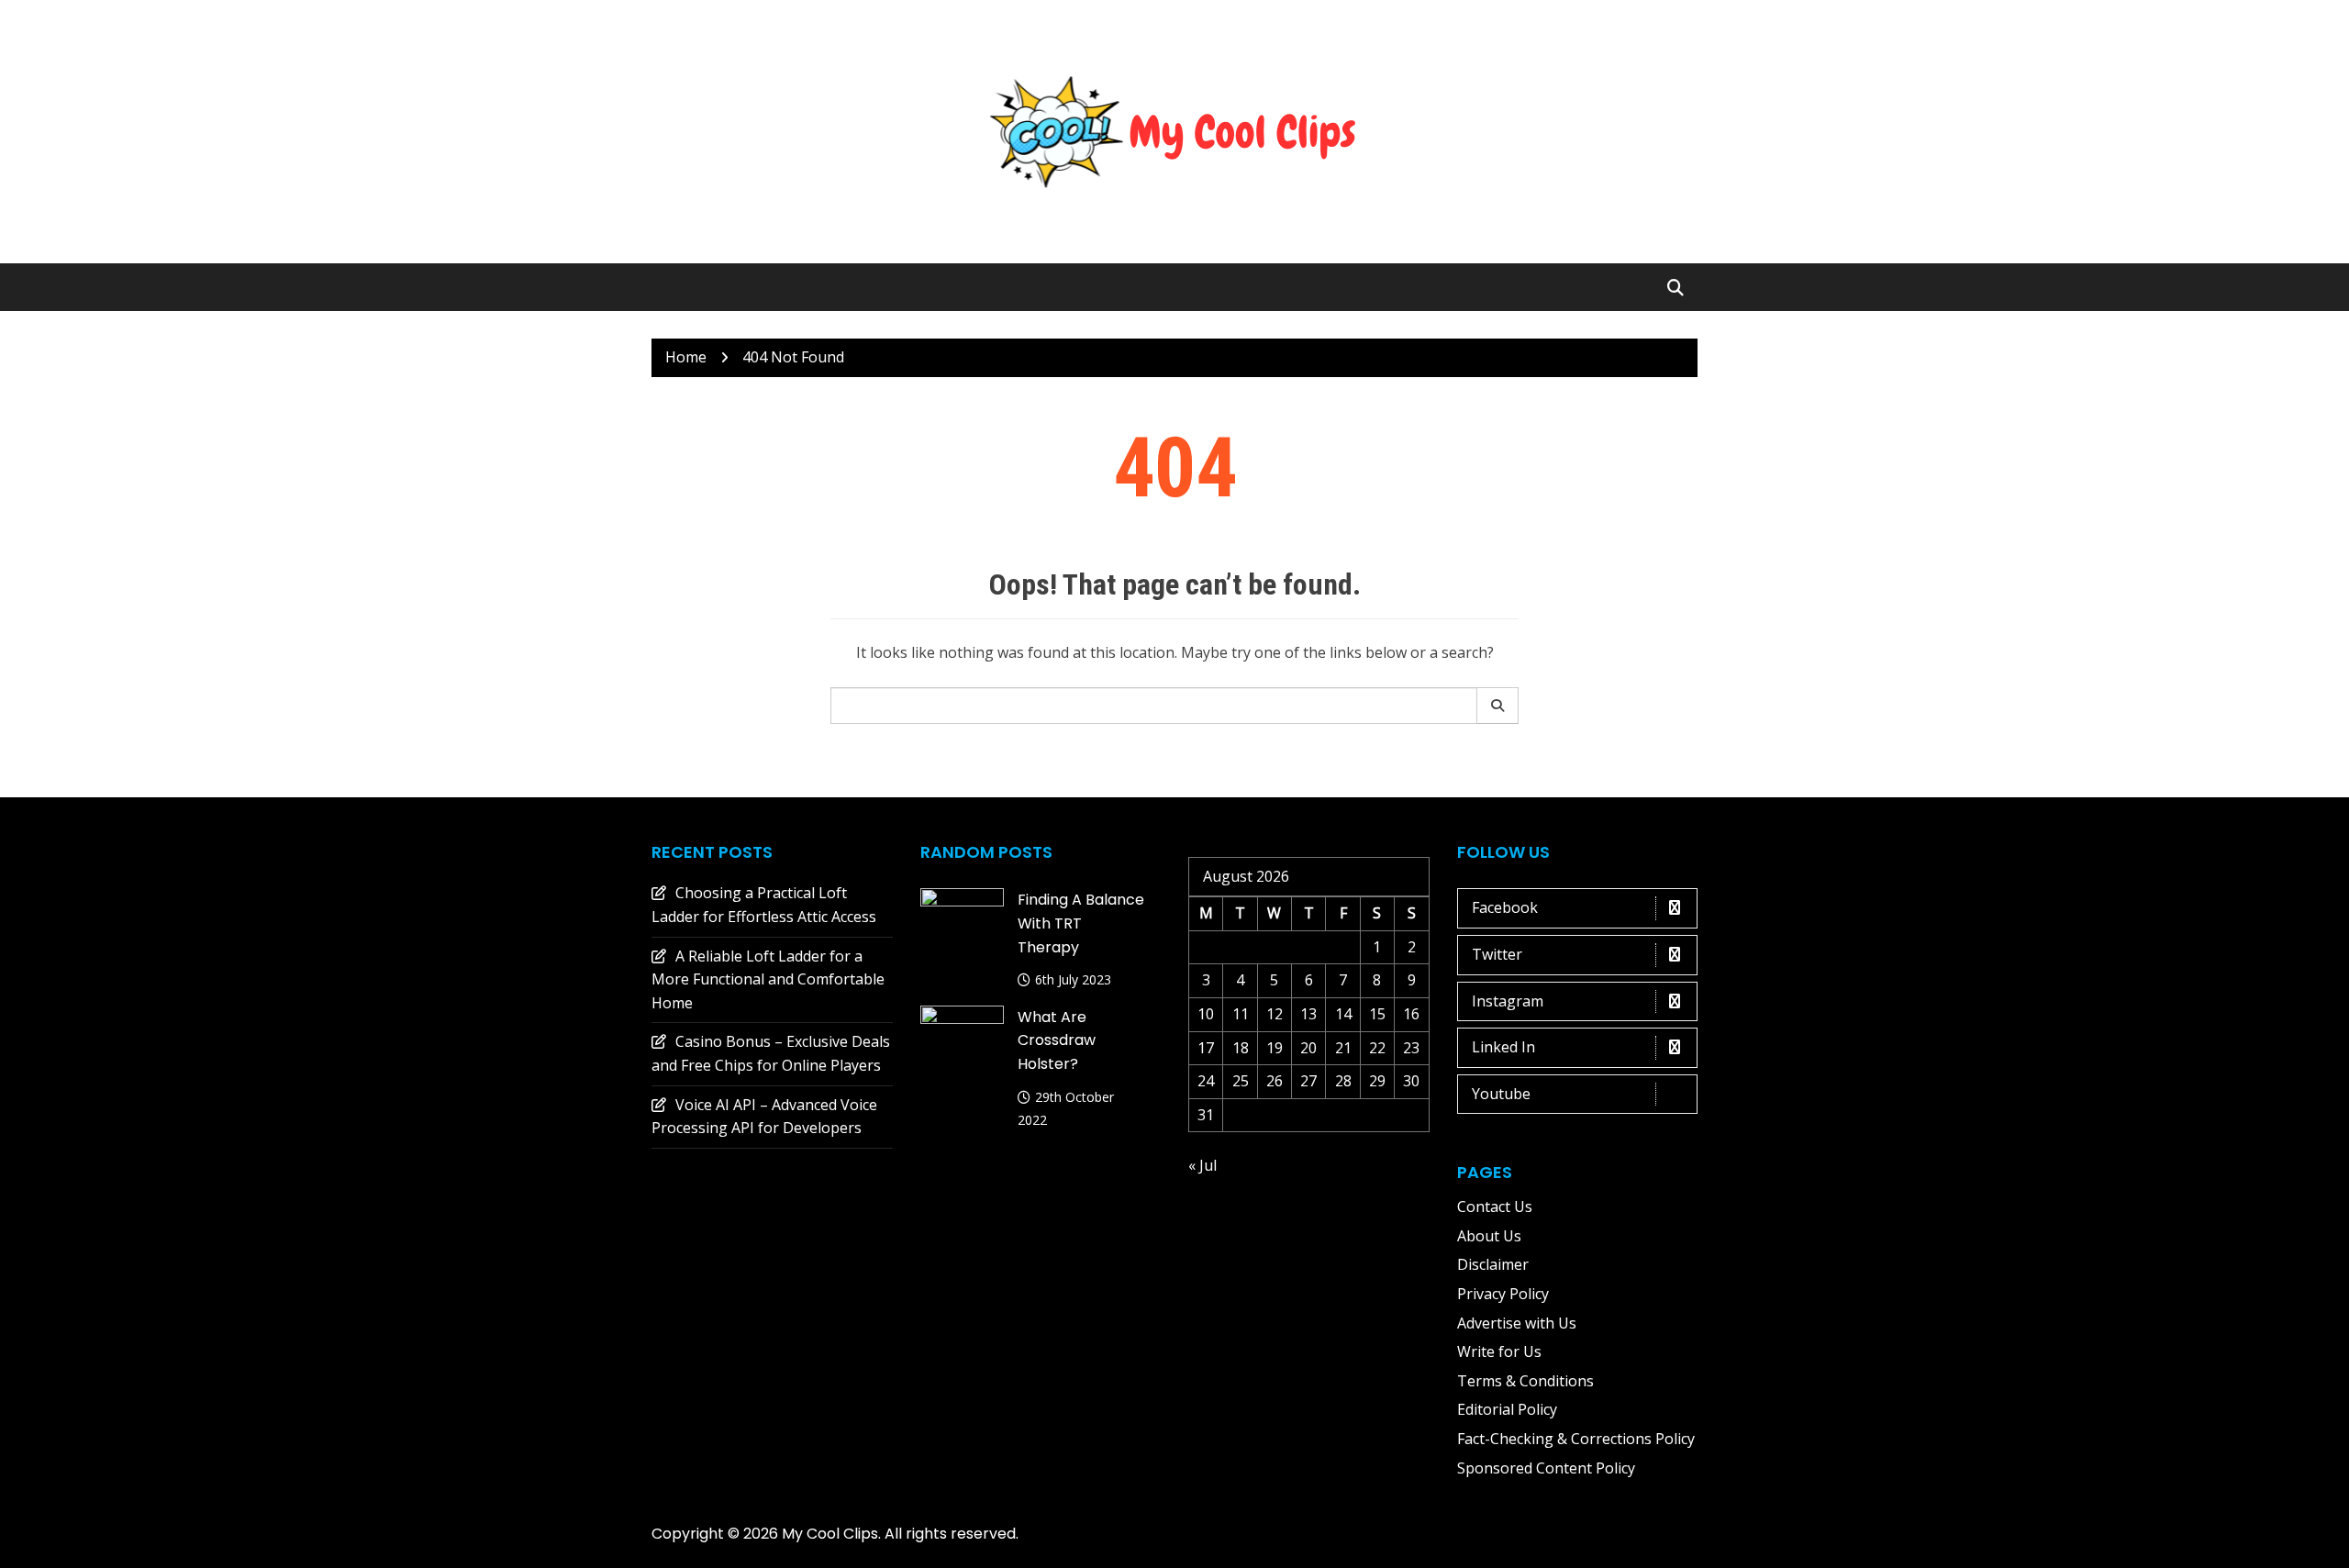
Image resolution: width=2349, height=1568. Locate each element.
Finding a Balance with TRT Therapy (1081, 923)
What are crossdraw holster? (1057, 1040)
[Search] (1498, 706)
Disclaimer (1493, 1264)
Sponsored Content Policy (1546, 1468)
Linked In (1503, 1047)
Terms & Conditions (1525, 1381)
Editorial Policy (1507, 1409)
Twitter (1497, 954)
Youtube (1501, 1094)
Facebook (1505, 907)
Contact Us (1495, 1207)
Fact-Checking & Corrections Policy (1576, 1439)
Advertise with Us (1517, 1323)
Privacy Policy (1503, 1294)
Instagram (1508, 1001)
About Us (1489, 1236)
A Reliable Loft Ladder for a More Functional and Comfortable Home (768, 979)
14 (1343, 1014)
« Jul (1202, 1165)
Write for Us (1499, 1351)
